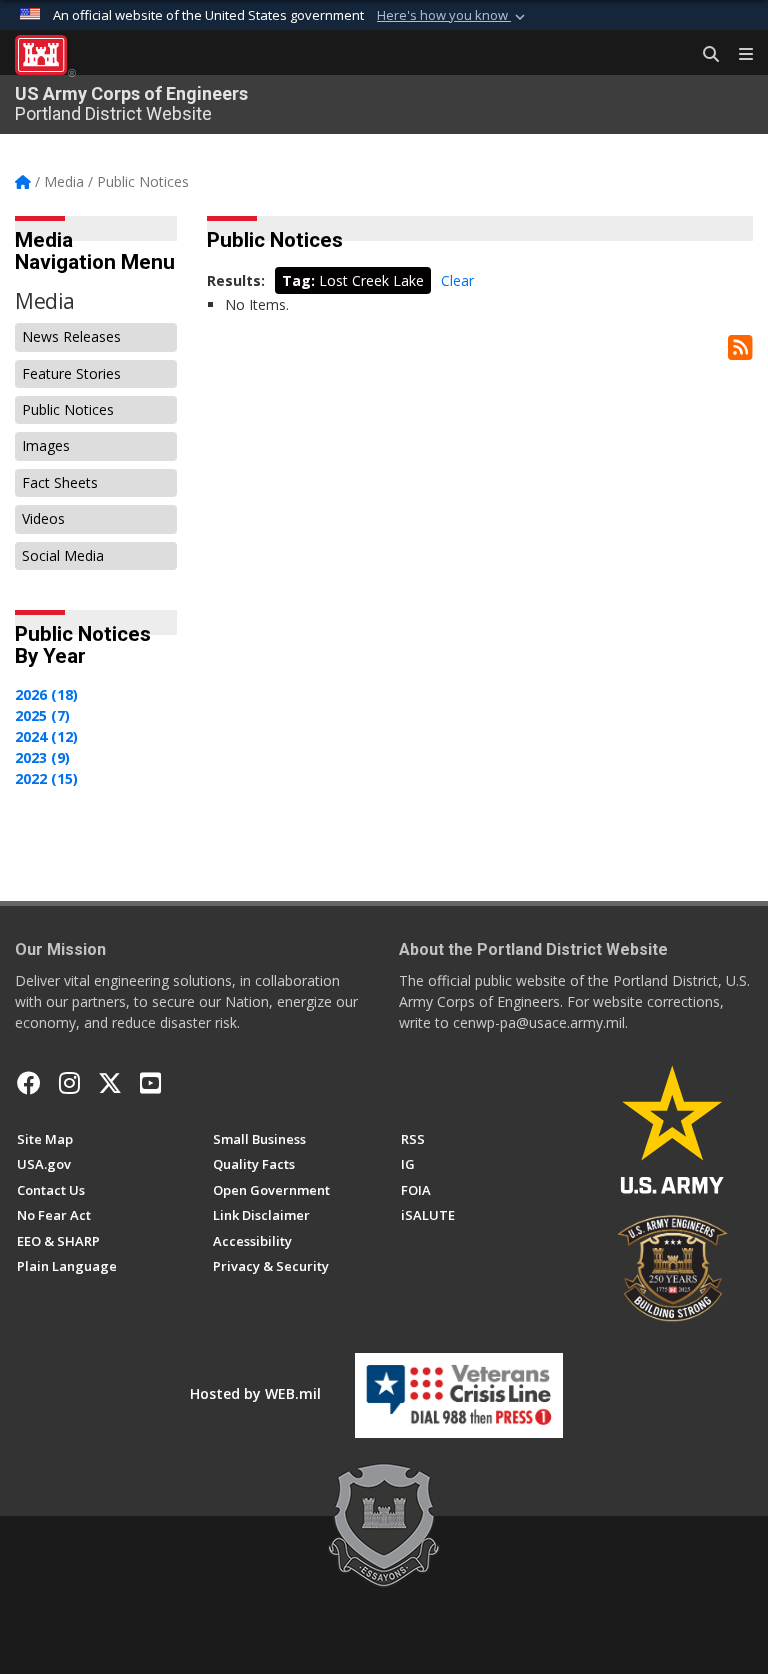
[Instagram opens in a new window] (69, 1083)
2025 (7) (42, 715)
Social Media (63, 555)
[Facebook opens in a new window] (29, 1083)
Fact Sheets (60, 482)
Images (46, 445)
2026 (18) (46, 694)
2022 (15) (46, 778)
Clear (457, 280)
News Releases (71, 336)
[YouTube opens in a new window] (150, 1083)
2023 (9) (42, 757)
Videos (43, 518)
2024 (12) (46, 736)
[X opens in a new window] (110, 1083)
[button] (453, 16)
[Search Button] (704, 55)
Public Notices (68, 409)
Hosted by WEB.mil (255, 1393)
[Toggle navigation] (738, 55)
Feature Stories (71, 373)
